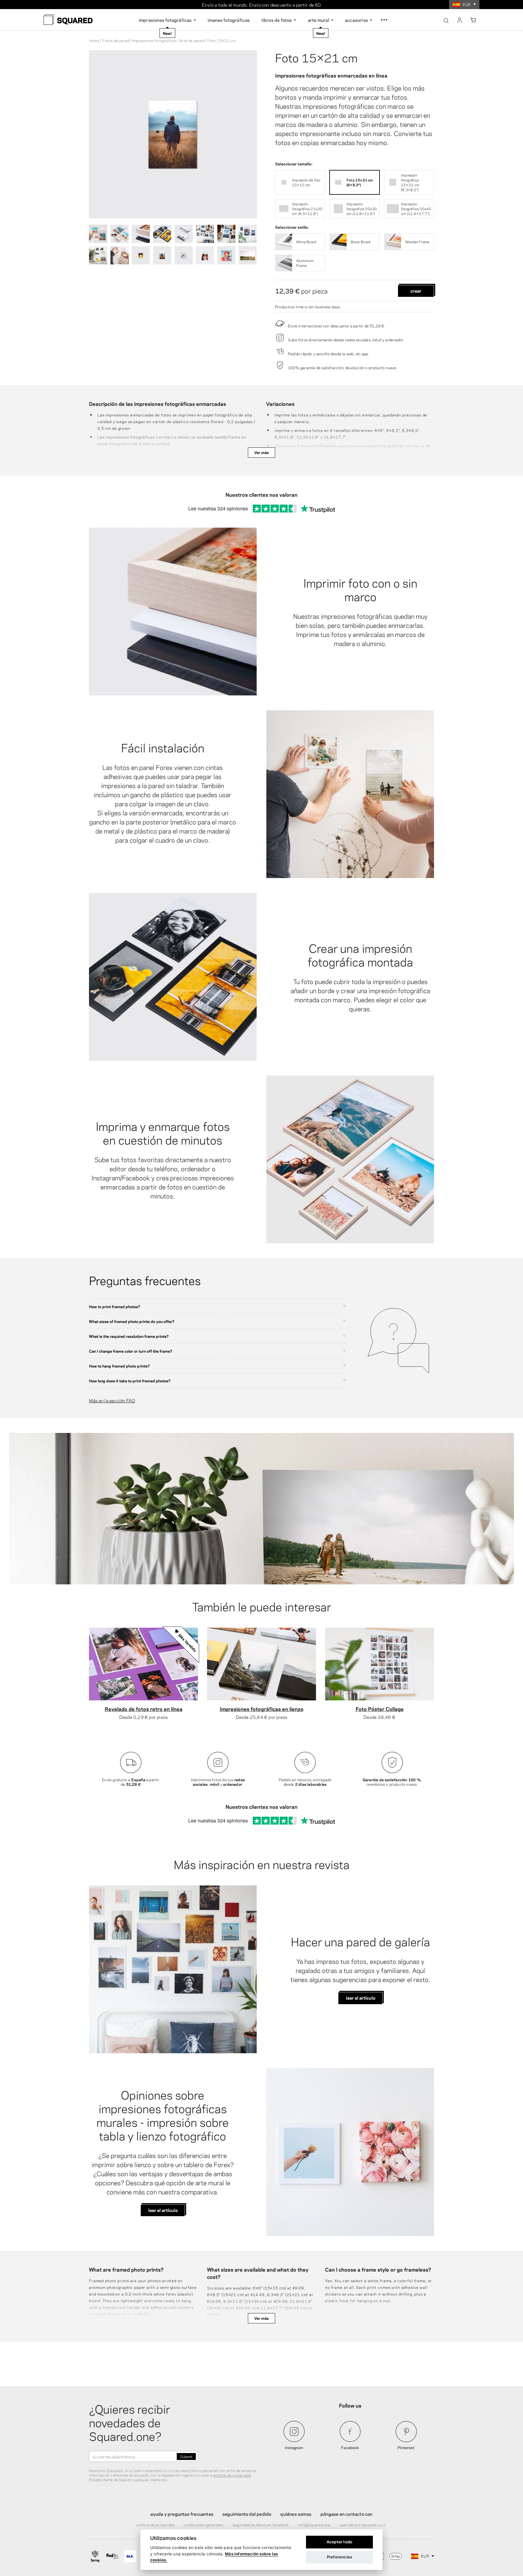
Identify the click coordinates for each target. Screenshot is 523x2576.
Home (94, 40)
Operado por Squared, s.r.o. (363, 2525)
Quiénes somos (296, 2514)
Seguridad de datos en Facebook (261, 2525)
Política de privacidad (155, 2525)
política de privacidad (232, 2475)
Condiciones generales (203, 2525)
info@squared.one (314, 2525)
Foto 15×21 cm (316, 57)
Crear (416, 290)
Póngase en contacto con (347, 2514)
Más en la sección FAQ (112, 1400)
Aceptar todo (339, 2542)
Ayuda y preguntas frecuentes (182, 2514)
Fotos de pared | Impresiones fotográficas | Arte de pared (153, 40)
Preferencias (339, 2557)
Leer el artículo (361, 1997)
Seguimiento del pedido (247, 2514)
